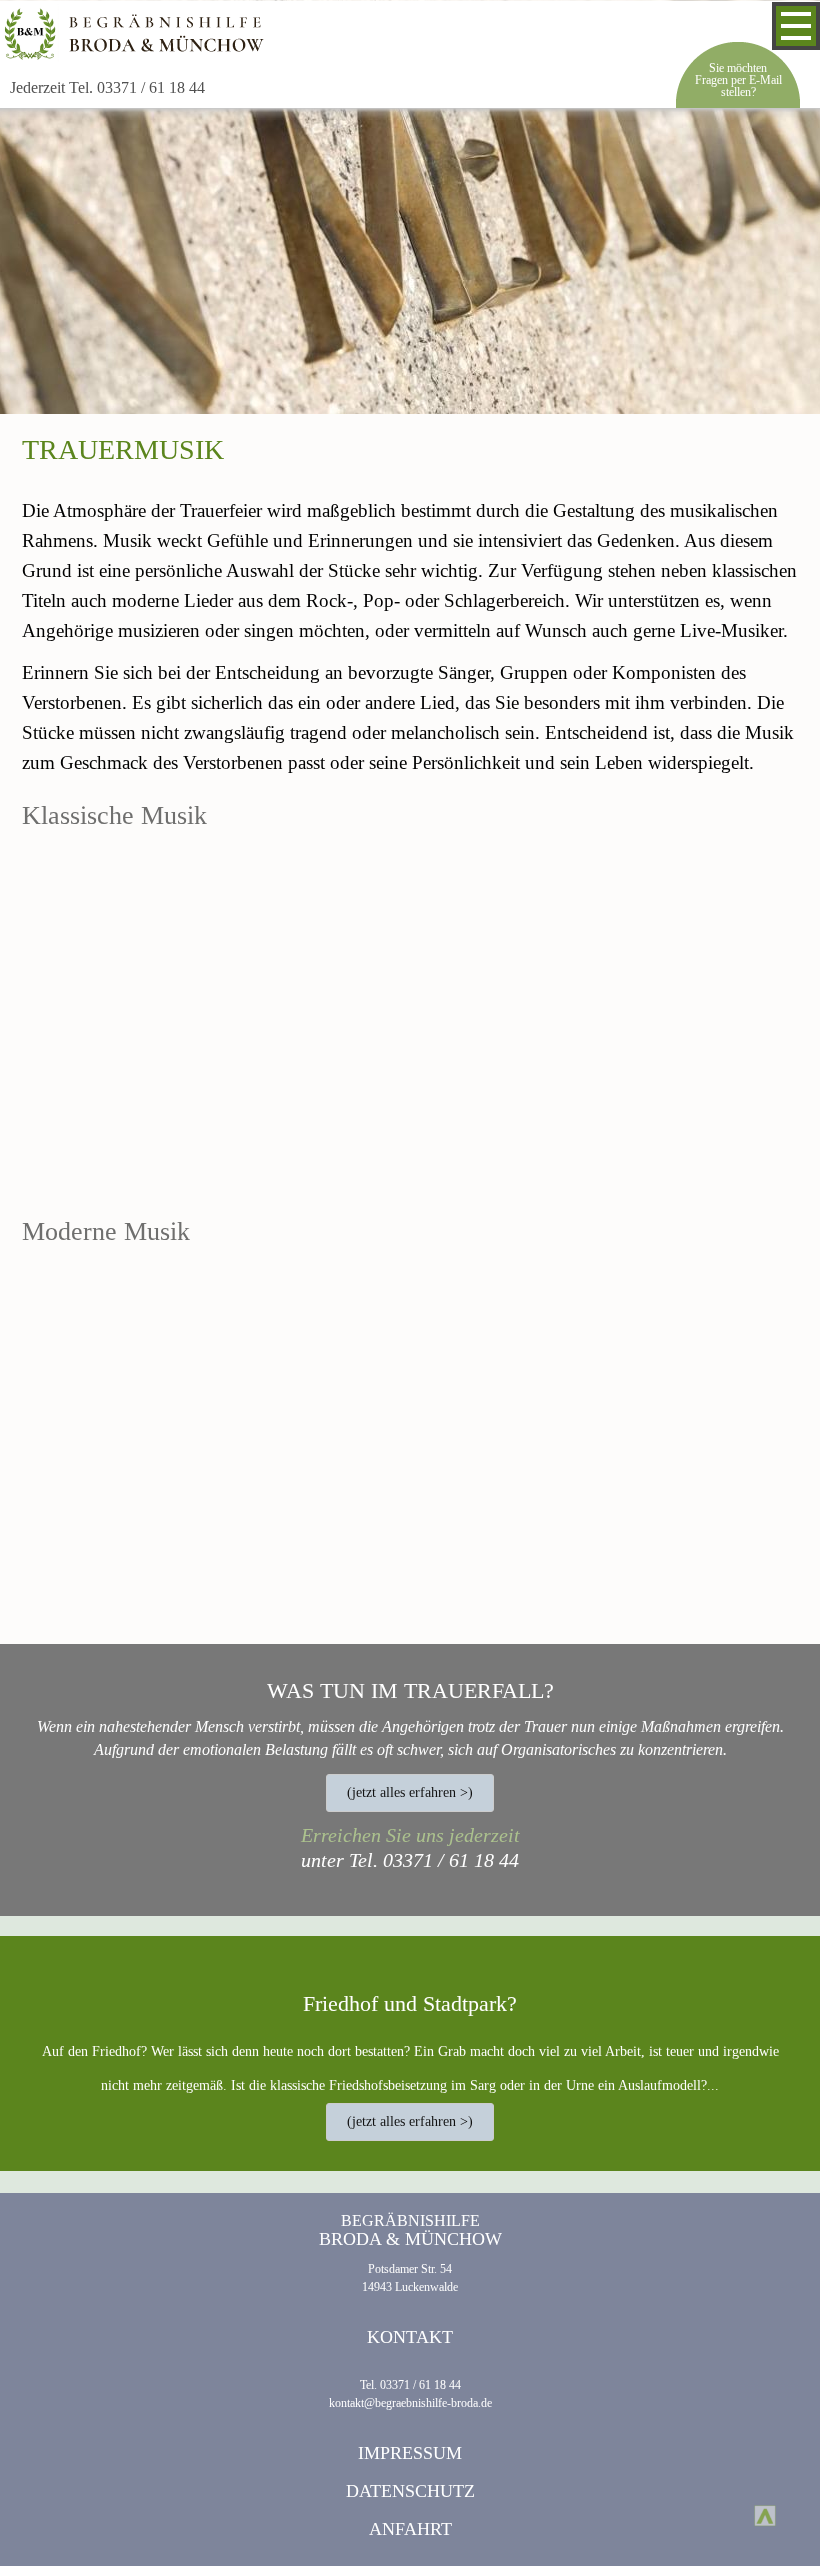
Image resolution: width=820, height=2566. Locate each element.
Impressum (410, 2453)
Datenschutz (410, 2491)
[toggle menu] (796, 26)
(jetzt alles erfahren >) (410, 1792)
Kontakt (410, 2337)
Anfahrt (410, 2529)
